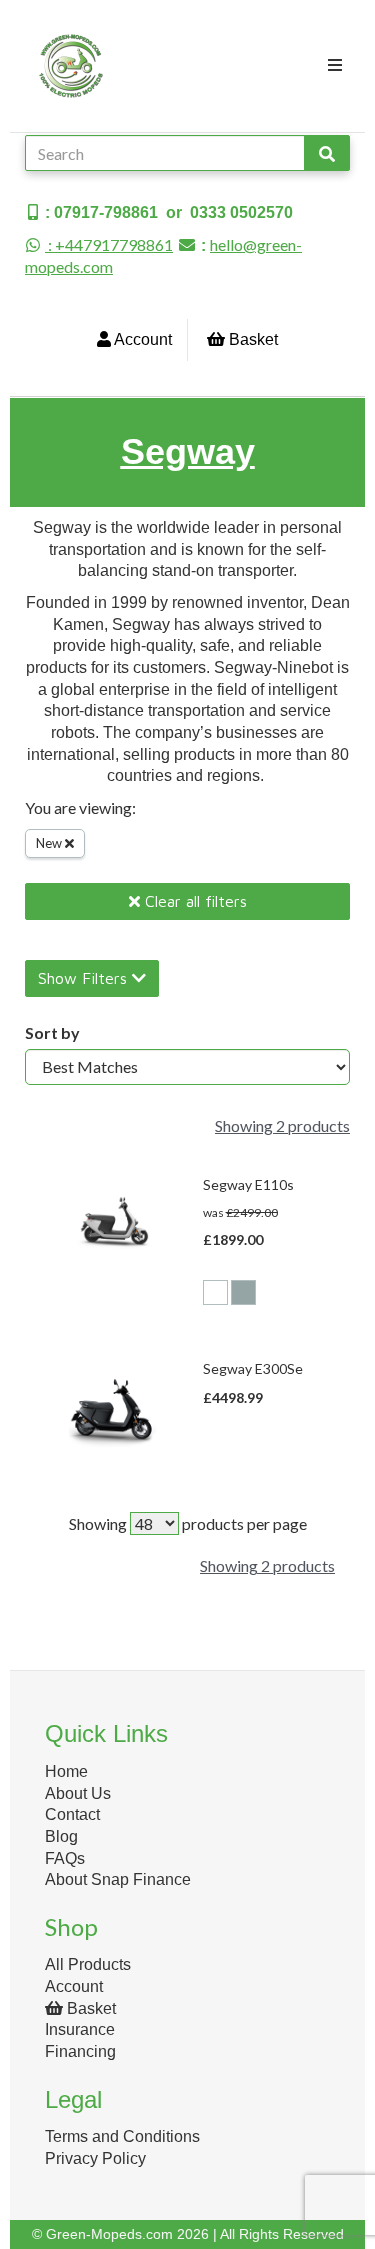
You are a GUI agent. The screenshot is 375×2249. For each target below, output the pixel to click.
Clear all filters (193, 901)
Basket (251, 339)
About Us (78, 1793)
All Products (88, 1964)
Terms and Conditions (122, 2136)
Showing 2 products (282, 1125)
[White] (215, 1292)
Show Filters (85, 978)
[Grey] (243, 1292)
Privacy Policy (95, 2158)
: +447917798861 (109, 244)
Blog (61, 1836)
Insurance (80, 2029)
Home (66, 1771)
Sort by (52, 1032)
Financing (80, 2051)
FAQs (65, 1858)
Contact (72, 1814)
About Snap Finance (118, 1879)
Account (141, 339)
